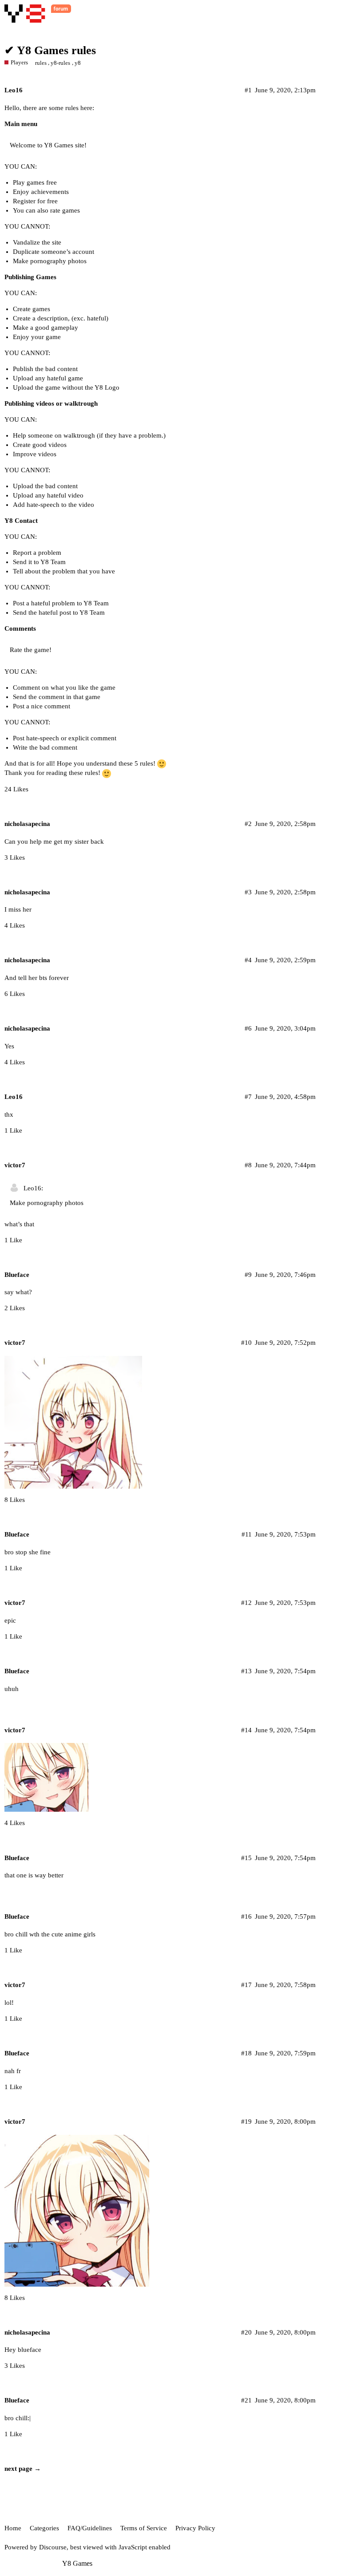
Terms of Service (144, 2528)
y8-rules (60, 63)
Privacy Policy (195, 2528)
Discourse (53, 2547)
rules (41, 63)
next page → (23, 2469)
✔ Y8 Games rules (50, 50)
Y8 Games (77, 2563)
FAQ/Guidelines (90, 2528)
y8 (78, 63)
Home (13, 2528)
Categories (44, 2528)
